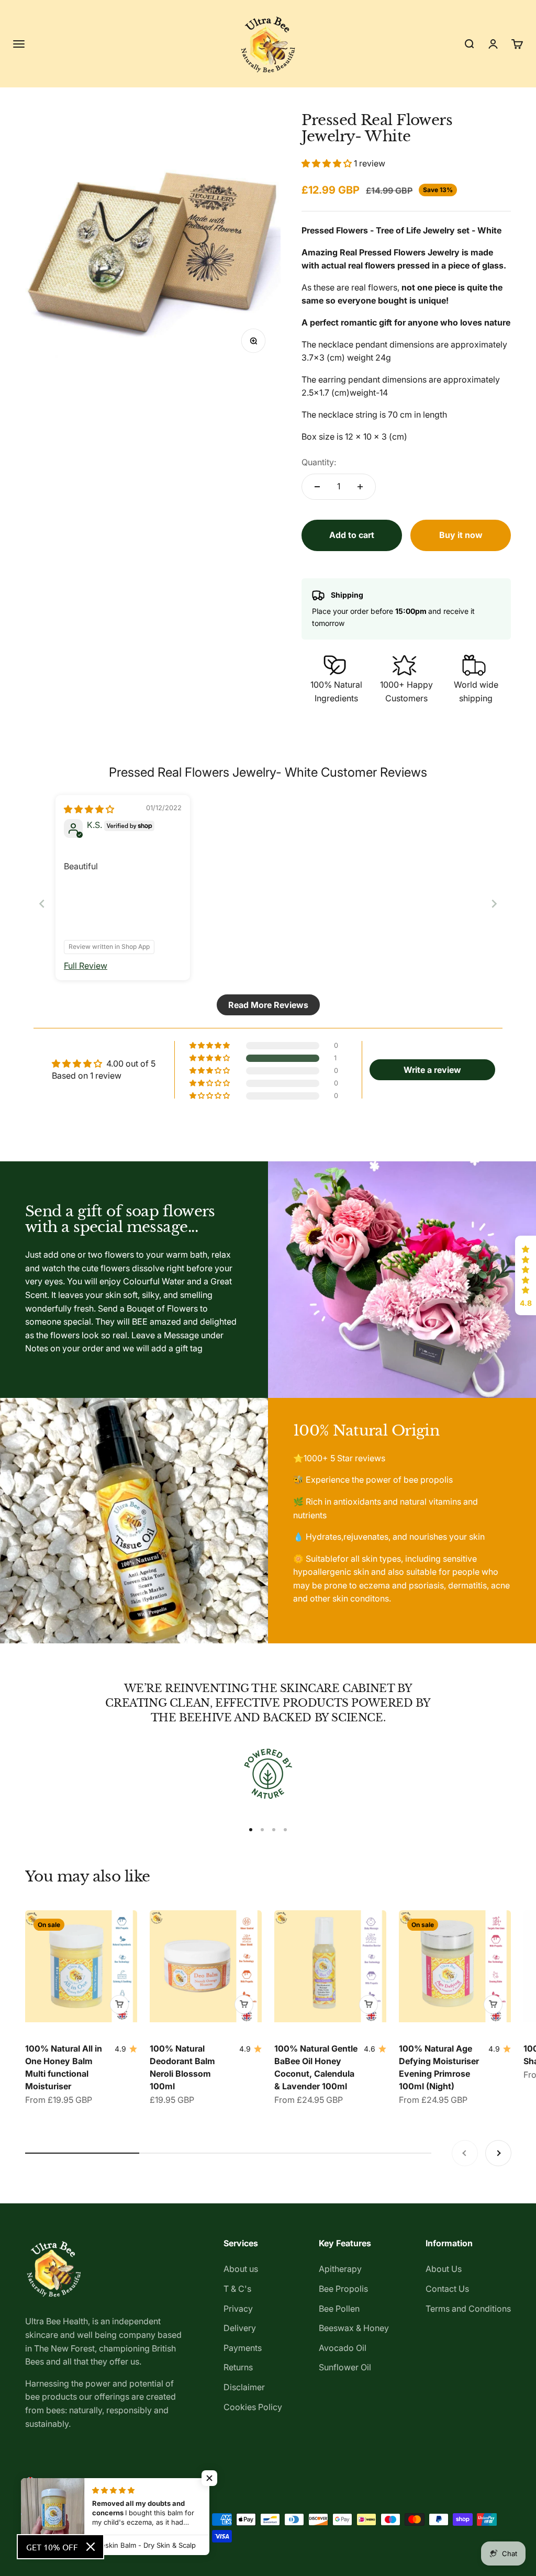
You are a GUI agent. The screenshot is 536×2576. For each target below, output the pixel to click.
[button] (328, 163)
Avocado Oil (343, 2348)
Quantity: (319, 462)
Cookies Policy (253, 2407)
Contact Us (447, 2289)
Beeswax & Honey (354, 2328)
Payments (243, 2348)
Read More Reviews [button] (268, 1005)
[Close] (91, 2547)
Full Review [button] (86, 966)
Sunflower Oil (345, 2367)
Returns (238, 2367)
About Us (444, 2269)
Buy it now (461, 535)
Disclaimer (244, 2387)
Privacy (238, 2309)
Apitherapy (340, 2269)
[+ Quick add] (119, 2004)
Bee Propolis (343, 2289)
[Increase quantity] (360, 487)
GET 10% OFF (52, 2547)
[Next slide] (494, 904)
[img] (89, 809)
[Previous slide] (42, 904)
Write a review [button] (432, 1070)
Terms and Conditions (468, 2309)
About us (241, 2269)
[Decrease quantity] (317, 487)
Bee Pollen (339, 2309)
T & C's (237, 2289)
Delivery (240, 2328)
